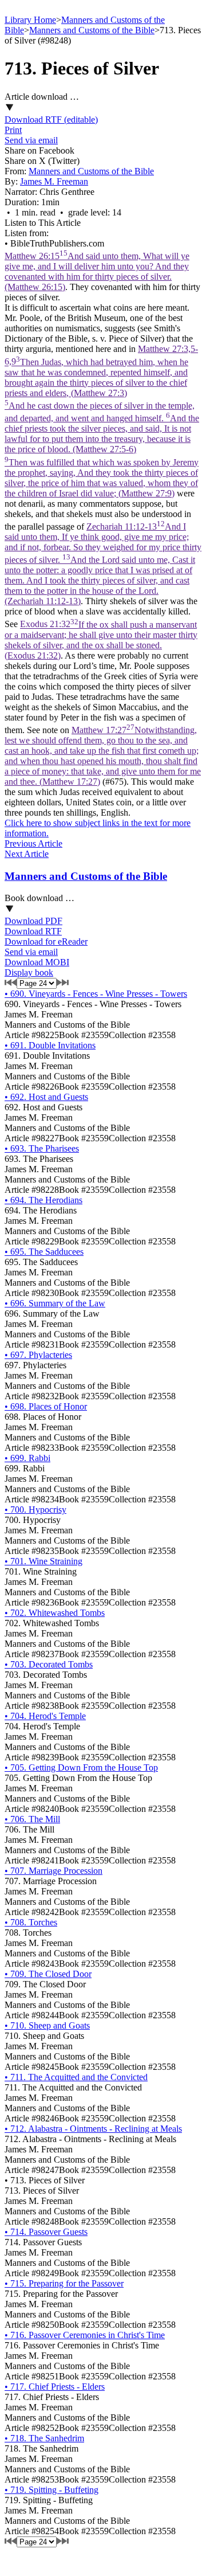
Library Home (30, 20)
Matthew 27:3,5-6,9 (102, 421)
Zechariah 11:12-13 (103, 564)
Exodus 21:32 (101, 640)
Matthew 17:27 (103, 756)
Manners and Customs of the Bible (92, 30)
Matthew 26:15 (97, 271)
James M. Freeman (54, 181)
